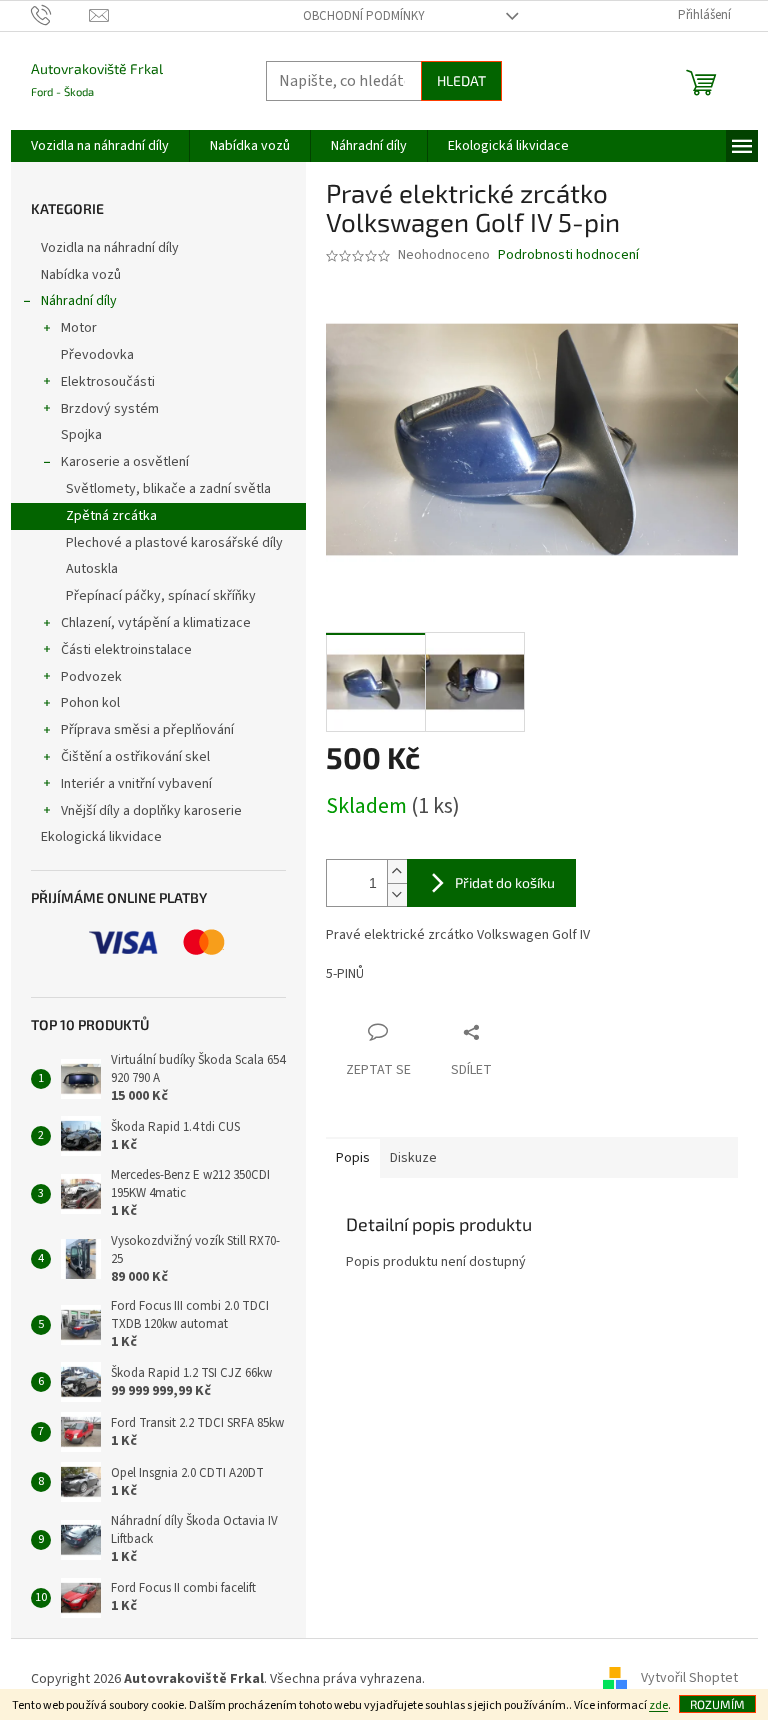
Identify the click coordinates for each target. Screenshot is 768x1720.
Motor (79, 328)
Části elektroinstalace (126, 650)
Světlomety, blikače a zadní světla (168, 489)
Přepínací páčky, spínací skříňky (161, 596)
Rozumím (717, 1704)
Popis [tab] (353, 1158)
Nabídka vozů (82, 275)
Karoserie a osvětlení (125, 462)
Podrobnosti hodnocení (568, 255)
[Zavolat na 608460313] (60, 15)
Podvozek (91, 677)
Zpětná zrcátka (111, 516)
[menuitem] (100, 146)
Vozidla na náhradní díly (111, 248)
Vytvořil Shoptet (689, 1679)
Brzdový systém (110, 409)
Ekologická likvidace (103, 837)
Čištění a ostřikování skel (135, 757)
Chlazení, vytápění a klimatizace (156, 623)
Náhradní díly (79, 301)
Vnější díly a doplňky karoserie (151, 811)
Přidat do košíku (505, 882)
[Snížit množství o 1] (397, 894)
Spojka (81, 435)
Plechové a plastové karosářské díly (174, 543)
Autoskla (92, 569)
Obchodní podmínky (364, 16)
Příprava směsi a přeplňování (147, 730)
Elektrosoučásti (108, 382)
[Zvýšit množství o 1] (397, 871)
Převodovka (97, 355)
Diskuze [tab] (413, 1158)
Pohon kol (90, 703)
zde (658, 1705)
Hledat (461, 80)
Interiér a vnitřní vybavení (136, 784)
